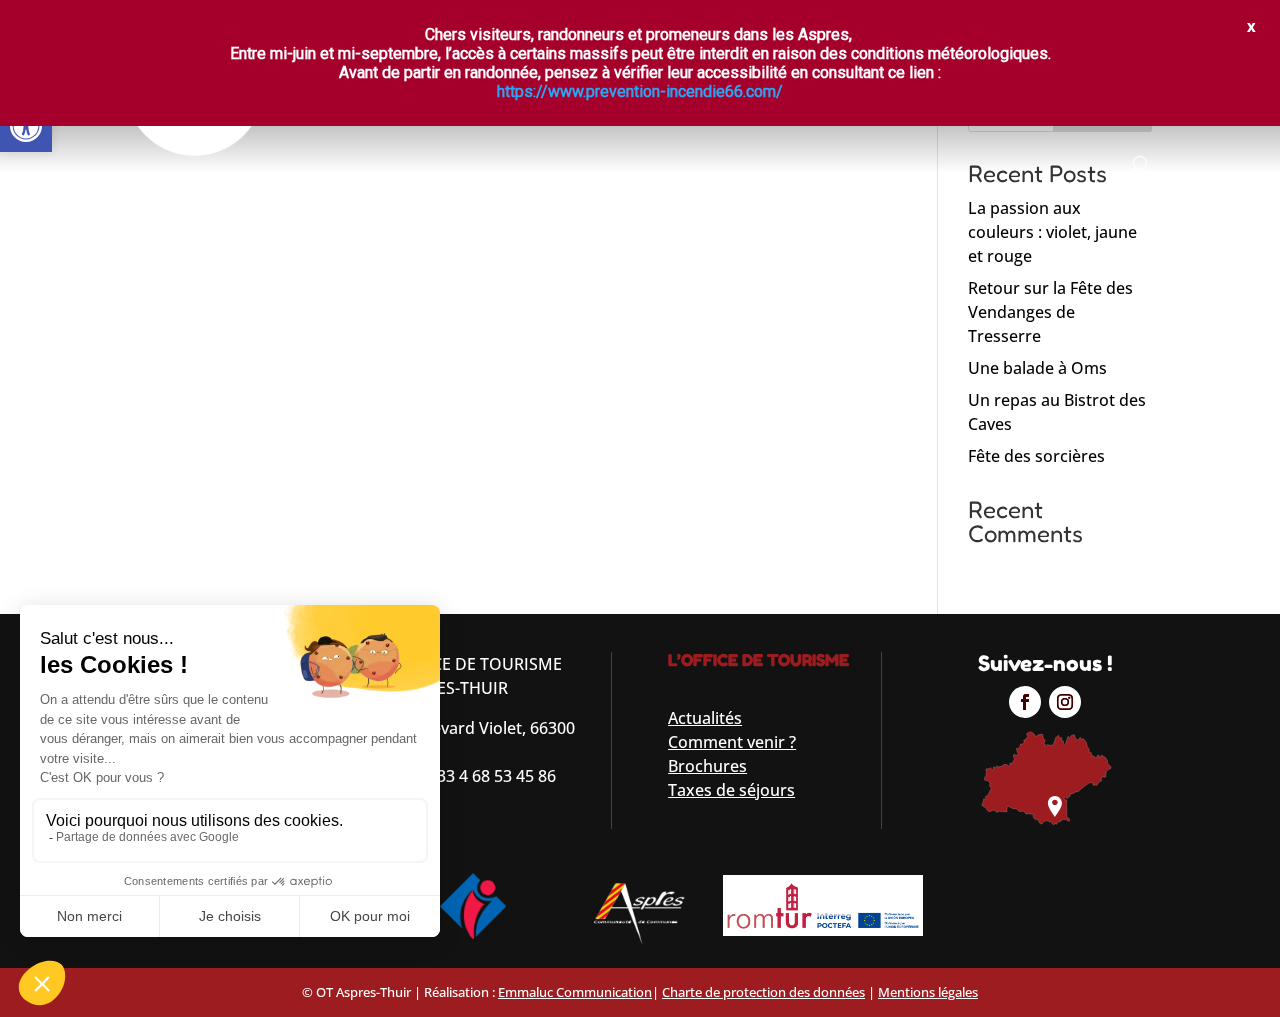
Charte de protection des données (763, 992)
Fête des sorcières (1036, 456)
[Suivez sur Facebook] (1025, 702)
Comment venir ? (732, 742)
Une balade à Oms (1037, 368)
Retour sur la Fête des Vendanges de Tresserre (1050, 312)
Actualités (705, 718)
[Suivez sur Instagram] (1065, 702)
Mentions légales (928, 992)
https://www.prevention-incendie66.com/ (640, 91)
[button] (26, 126)
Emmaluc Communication (575, 992)
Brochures (707, 766)
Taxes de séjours (731, 790)
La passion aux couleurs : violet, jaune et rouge (1052, 232)
